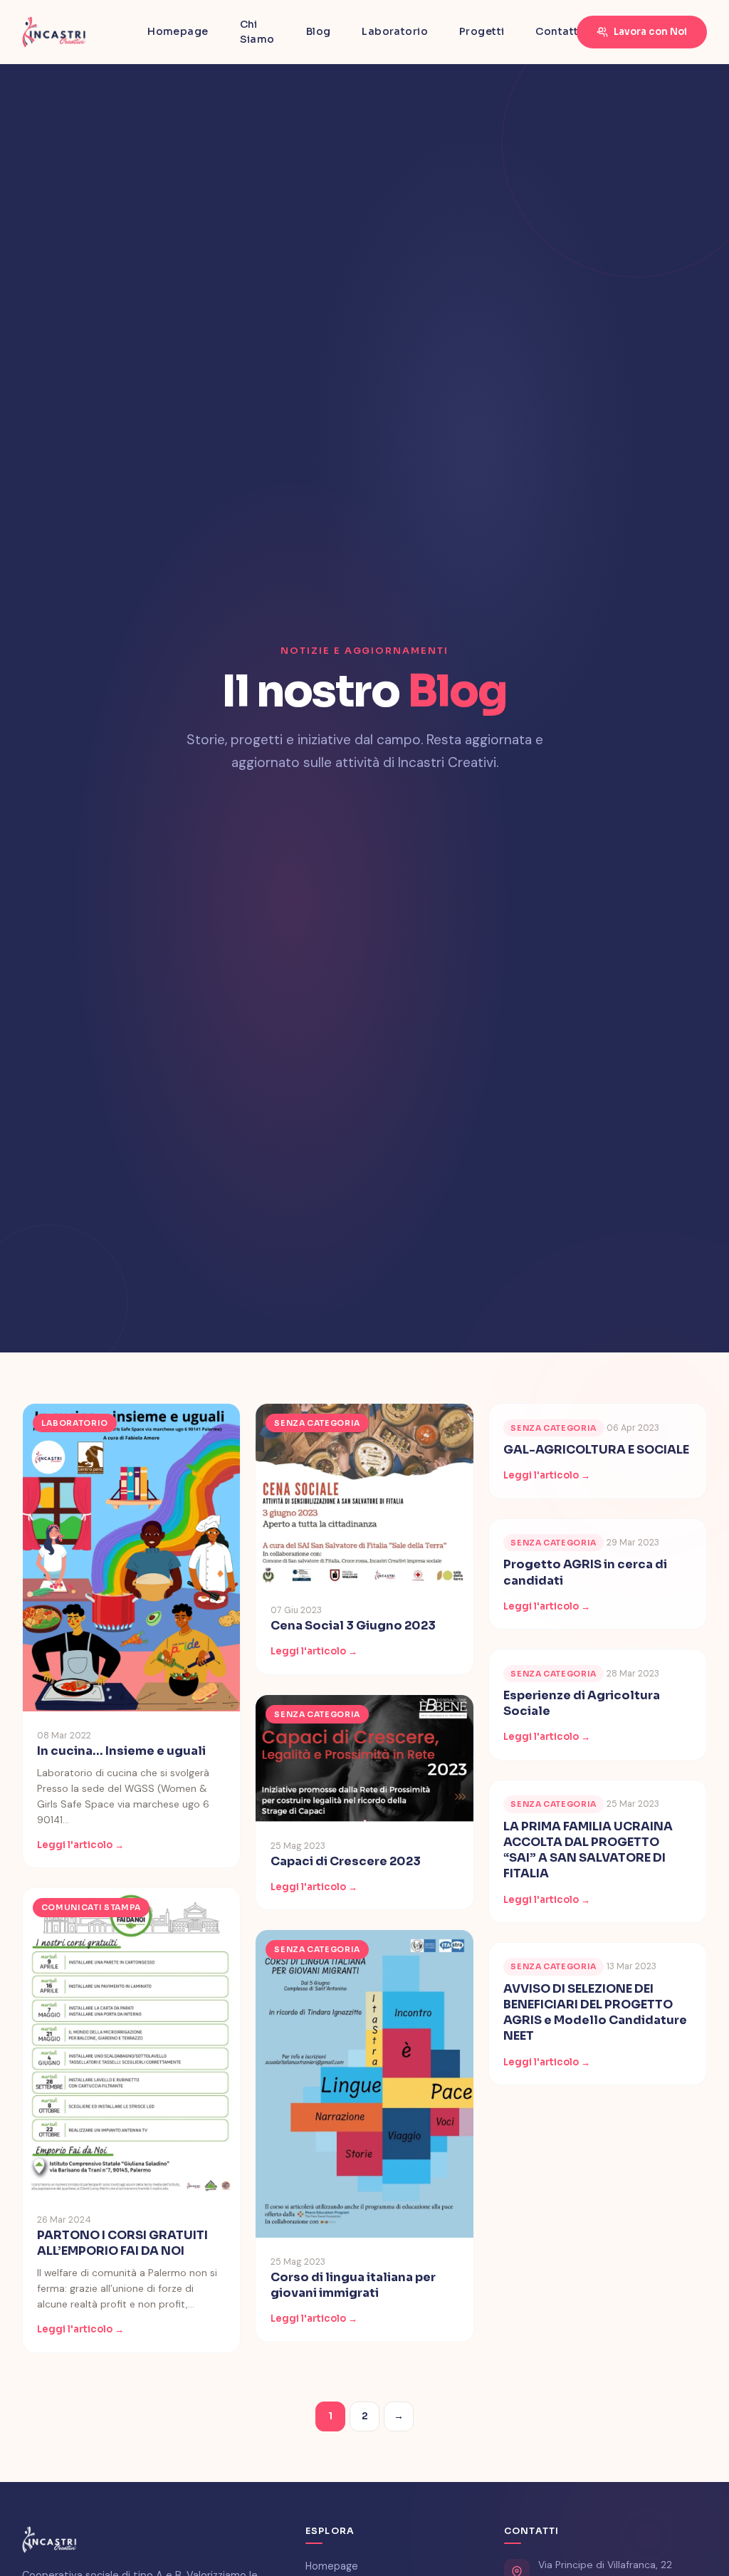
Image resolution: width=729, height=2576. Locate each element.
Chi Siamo (257, 32)
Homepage (178, 31)
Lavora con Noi (650, 32)
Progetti (482, 31)
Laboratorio (395, 31)
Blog (319, 31)
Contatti (558, 31)
